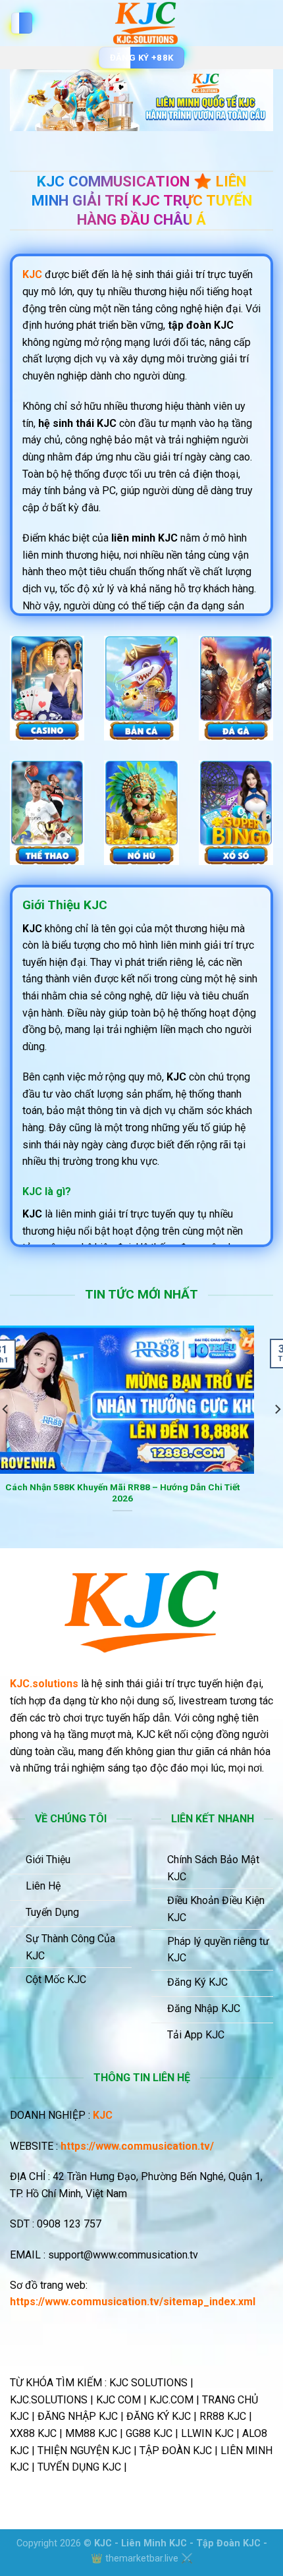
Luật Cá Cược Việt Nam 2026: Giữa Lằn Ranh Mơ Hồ (143, 1487)
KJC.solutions (44, 1684)
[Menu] (22, 23)
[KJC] (145, 23)
